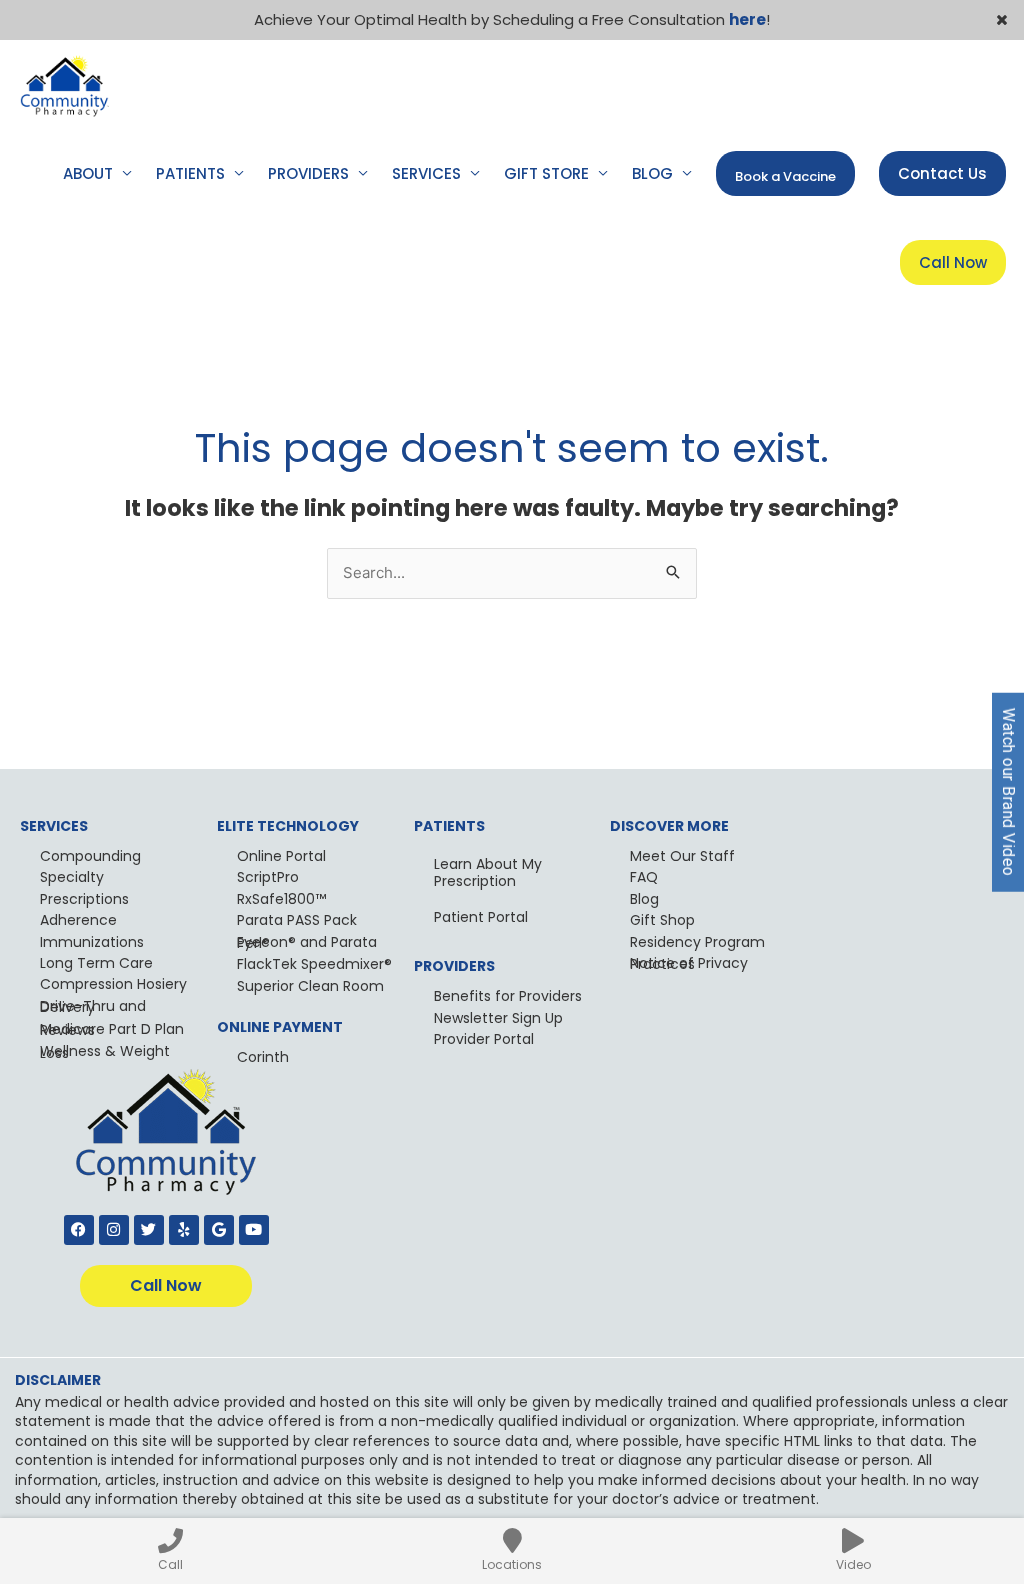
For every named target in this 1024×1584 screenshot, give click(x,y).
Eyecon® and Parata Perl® (307, 942)
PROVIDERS (308, 173)
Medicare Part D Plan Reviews (112, 1029)
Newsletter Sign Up (498, 1018)
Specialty (72, 877)
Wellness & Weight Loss (105, 1051)
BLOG (652, 173)
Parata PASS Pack (297, 920)
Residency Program (697, 942)
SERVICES (426, 173)
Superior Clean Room (310, 986)
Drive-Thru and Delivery (93, 1006)
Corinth (263, 1057)
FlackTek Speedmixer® (314, 964)
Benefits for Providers (508, 996)
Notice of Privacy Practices (689, 963)
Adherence (78, 920)
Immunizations (92, 942)
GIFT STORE (546, 173)
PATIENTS (190, 173)
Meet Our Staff (682, 856)
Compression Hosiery (113, 984)
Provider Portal (484, 1039)
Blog (644, 899)
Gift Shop (662, 920)
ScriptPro (268, 877)
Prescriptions (84, 899)
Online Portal (281, 856)
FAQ (644, 877)
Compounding (90, 856)
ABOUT (88, 173)
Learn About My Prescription (488, 872)
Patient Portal (481, 917)
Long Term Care (96, 963)
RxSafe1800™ (281, 899)
